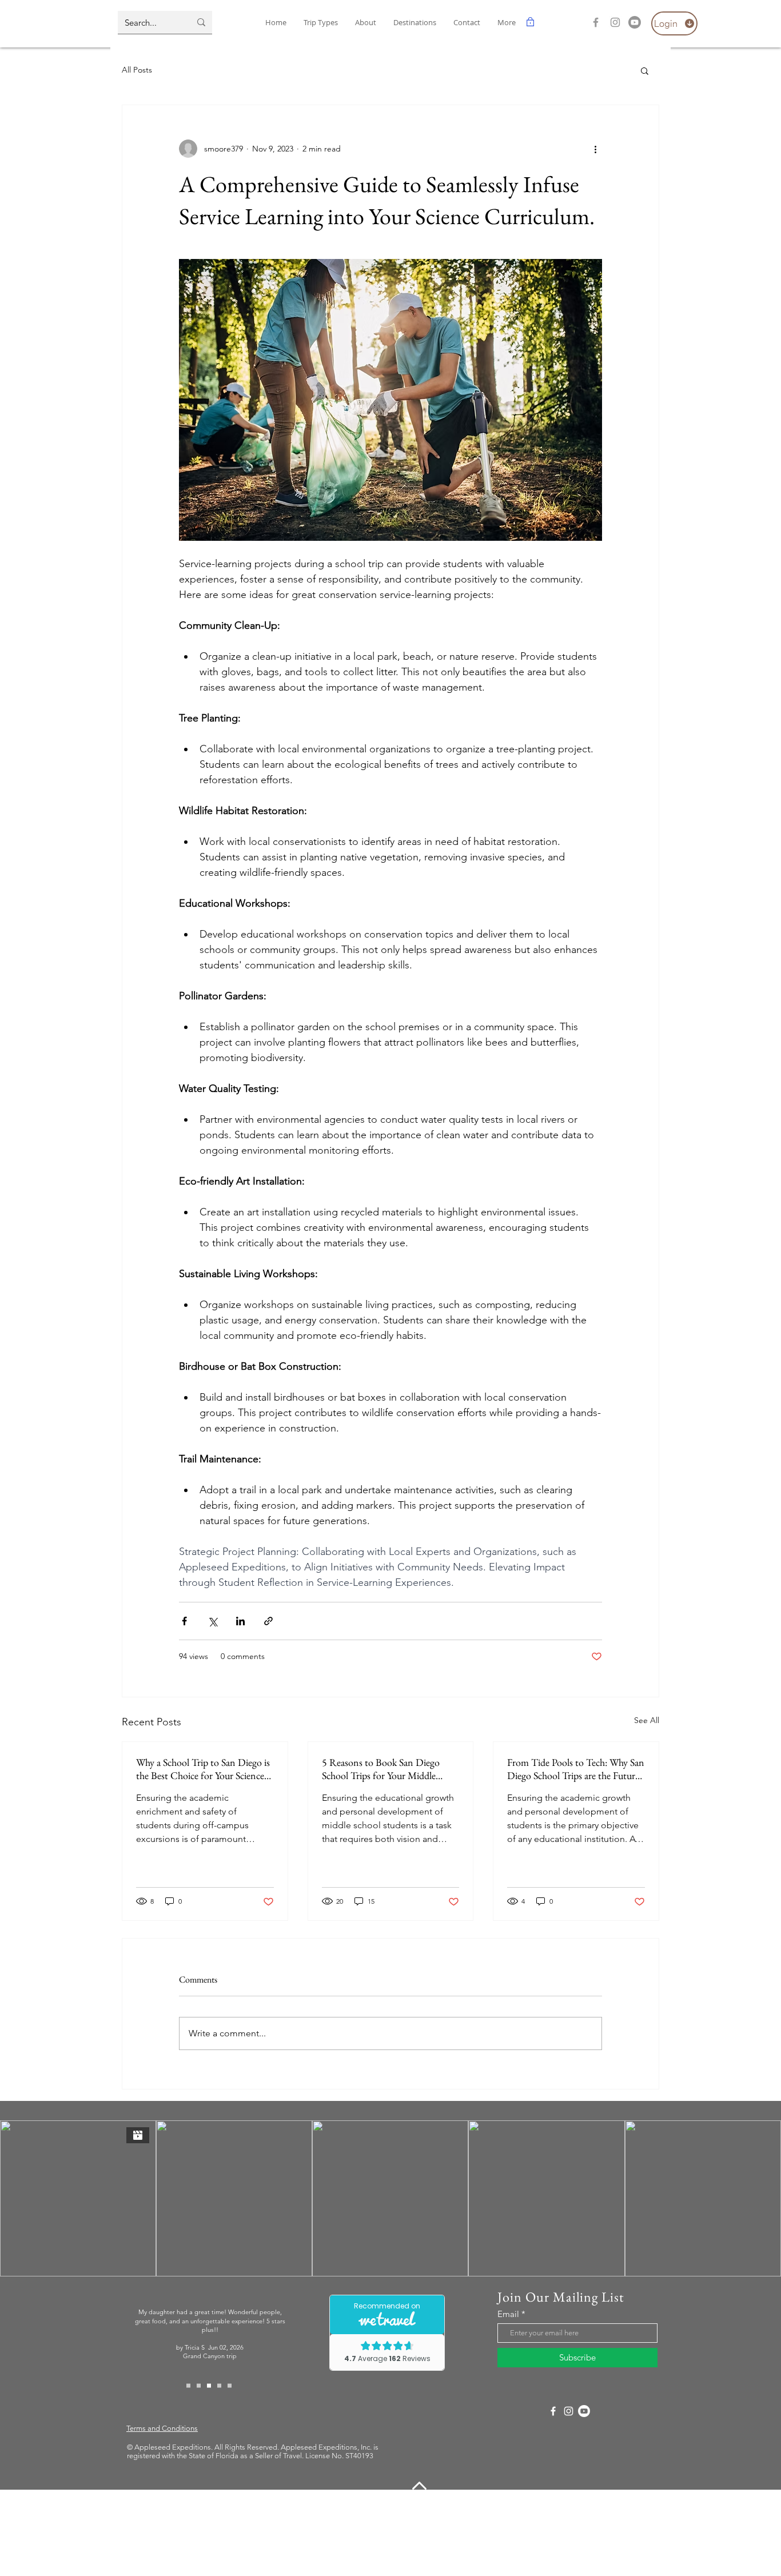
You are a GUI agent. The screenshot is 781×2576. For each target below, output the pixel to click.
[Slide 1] (188, 2385)
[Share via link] (268, 1621)
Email (508, 2314)
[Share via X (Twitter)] (212, 1621)
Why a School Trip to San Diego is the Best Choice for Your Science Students (203, 1769)
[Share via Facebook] (184, 1621)
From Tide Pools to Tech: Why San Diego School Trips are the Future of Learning (576, 1769)
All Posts (137, 70)
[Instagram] (615, 22)
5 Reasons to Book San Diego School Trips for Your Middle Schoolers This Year (381, 1769)
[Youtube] (635, 22)
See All (647, 1720)
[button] (415, 23)
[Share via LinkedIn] (240, 1621)
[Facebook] (596, 22)
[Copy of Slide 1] (199, 2385)
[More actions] (595, 149)
